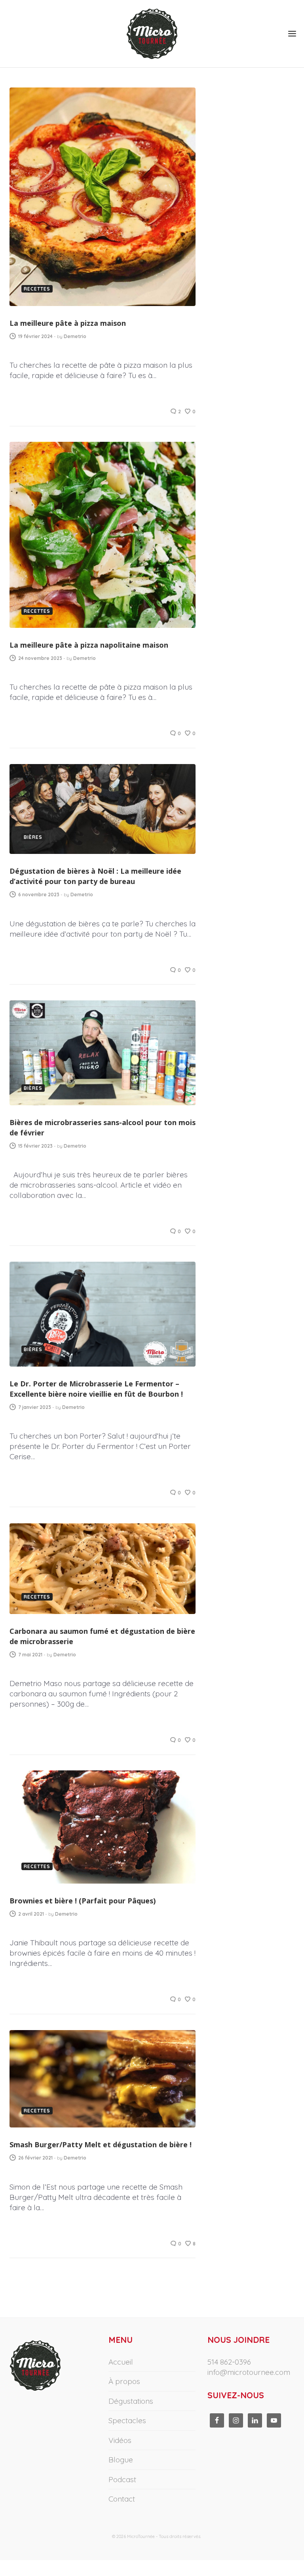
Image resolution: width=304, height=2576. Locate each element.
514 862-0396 (229, 2362)
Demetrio (75, 336)
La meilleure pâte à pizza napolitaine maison (89, 645)
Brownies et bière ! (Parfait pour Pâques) (83, 1901)
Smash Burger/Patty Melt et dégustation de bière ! (101, 2144)
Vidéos (120, 2440)
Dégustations (131, 2401)
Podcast (122, 2479)
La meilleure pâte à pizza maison (68, 323)
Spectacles (127, 2420)
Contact (122, 2499)
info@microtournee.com (249, 2372)
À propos (124, 2381)
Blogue (121, 2460)
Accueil (121, 2362)
